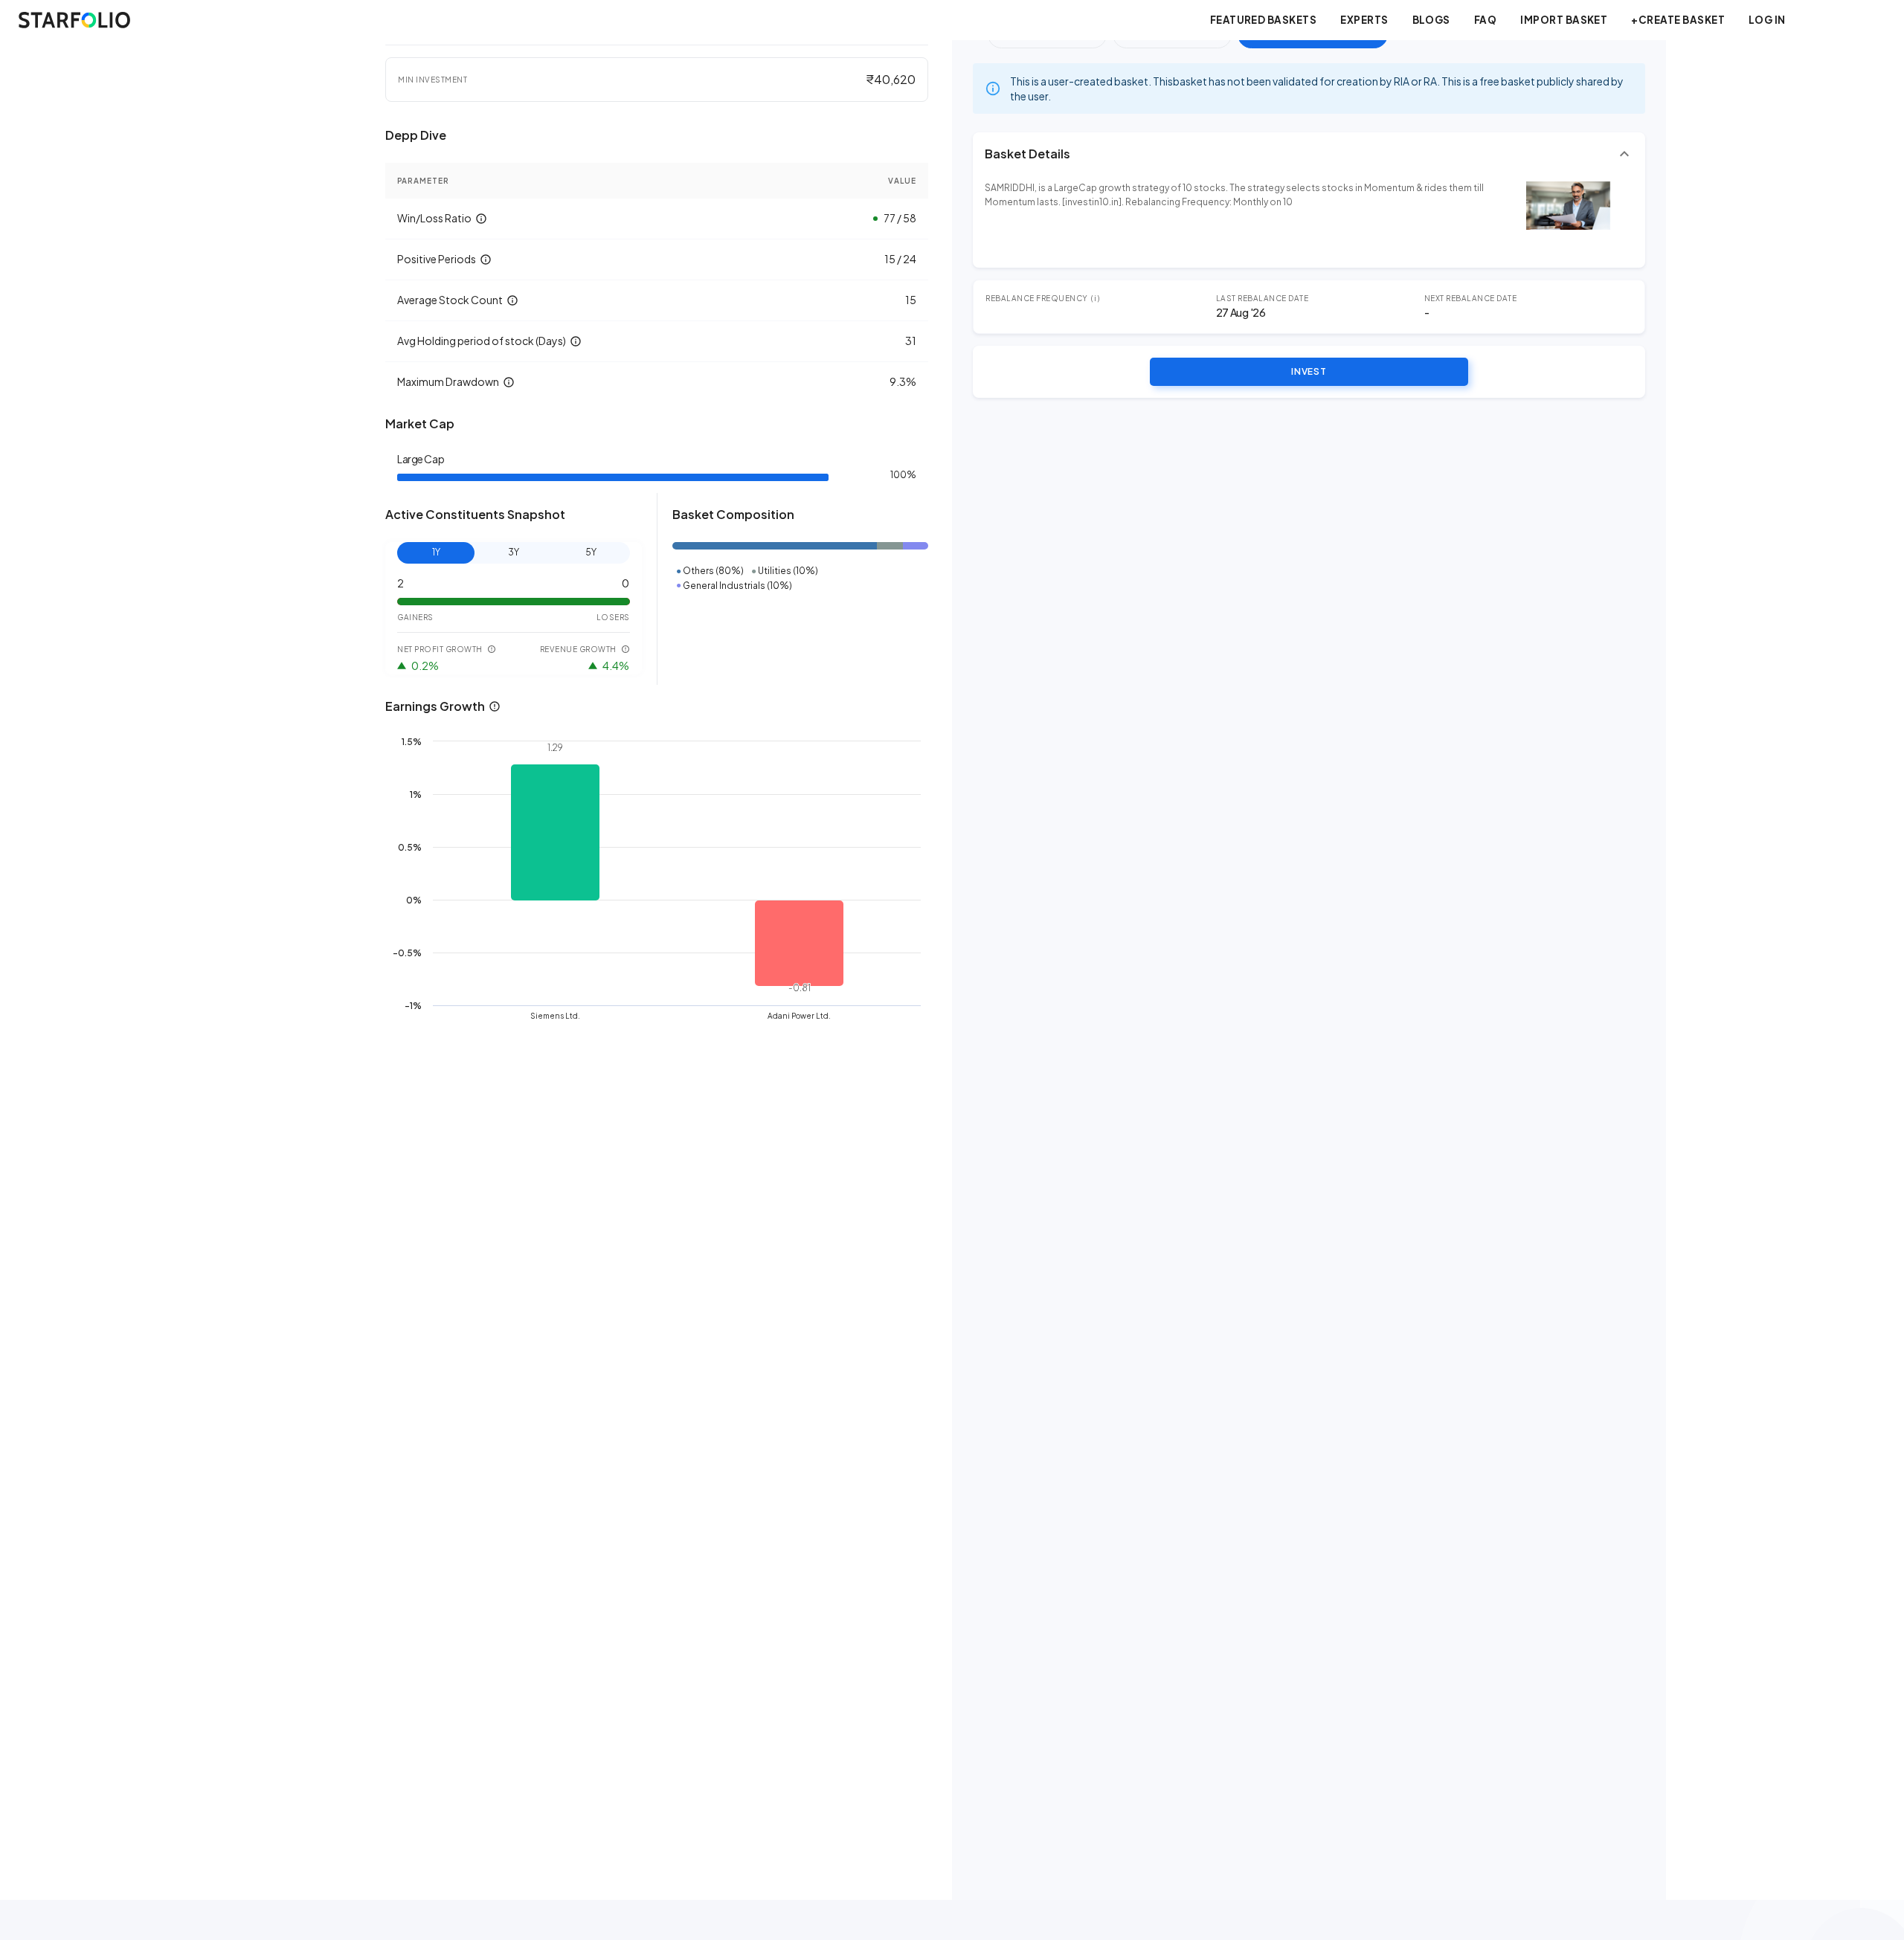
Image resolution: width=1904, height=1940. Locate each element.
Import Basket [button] (1564, 20)
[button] (1309, 154)
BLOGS (1431, 20)
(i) (1096, 298)
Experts (1364, 20)
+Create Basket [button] (1678, 20)
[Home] (74, 20)
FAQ (1485, 20)
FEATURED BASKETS (1264, 20)
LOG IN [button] (1767, 20)
